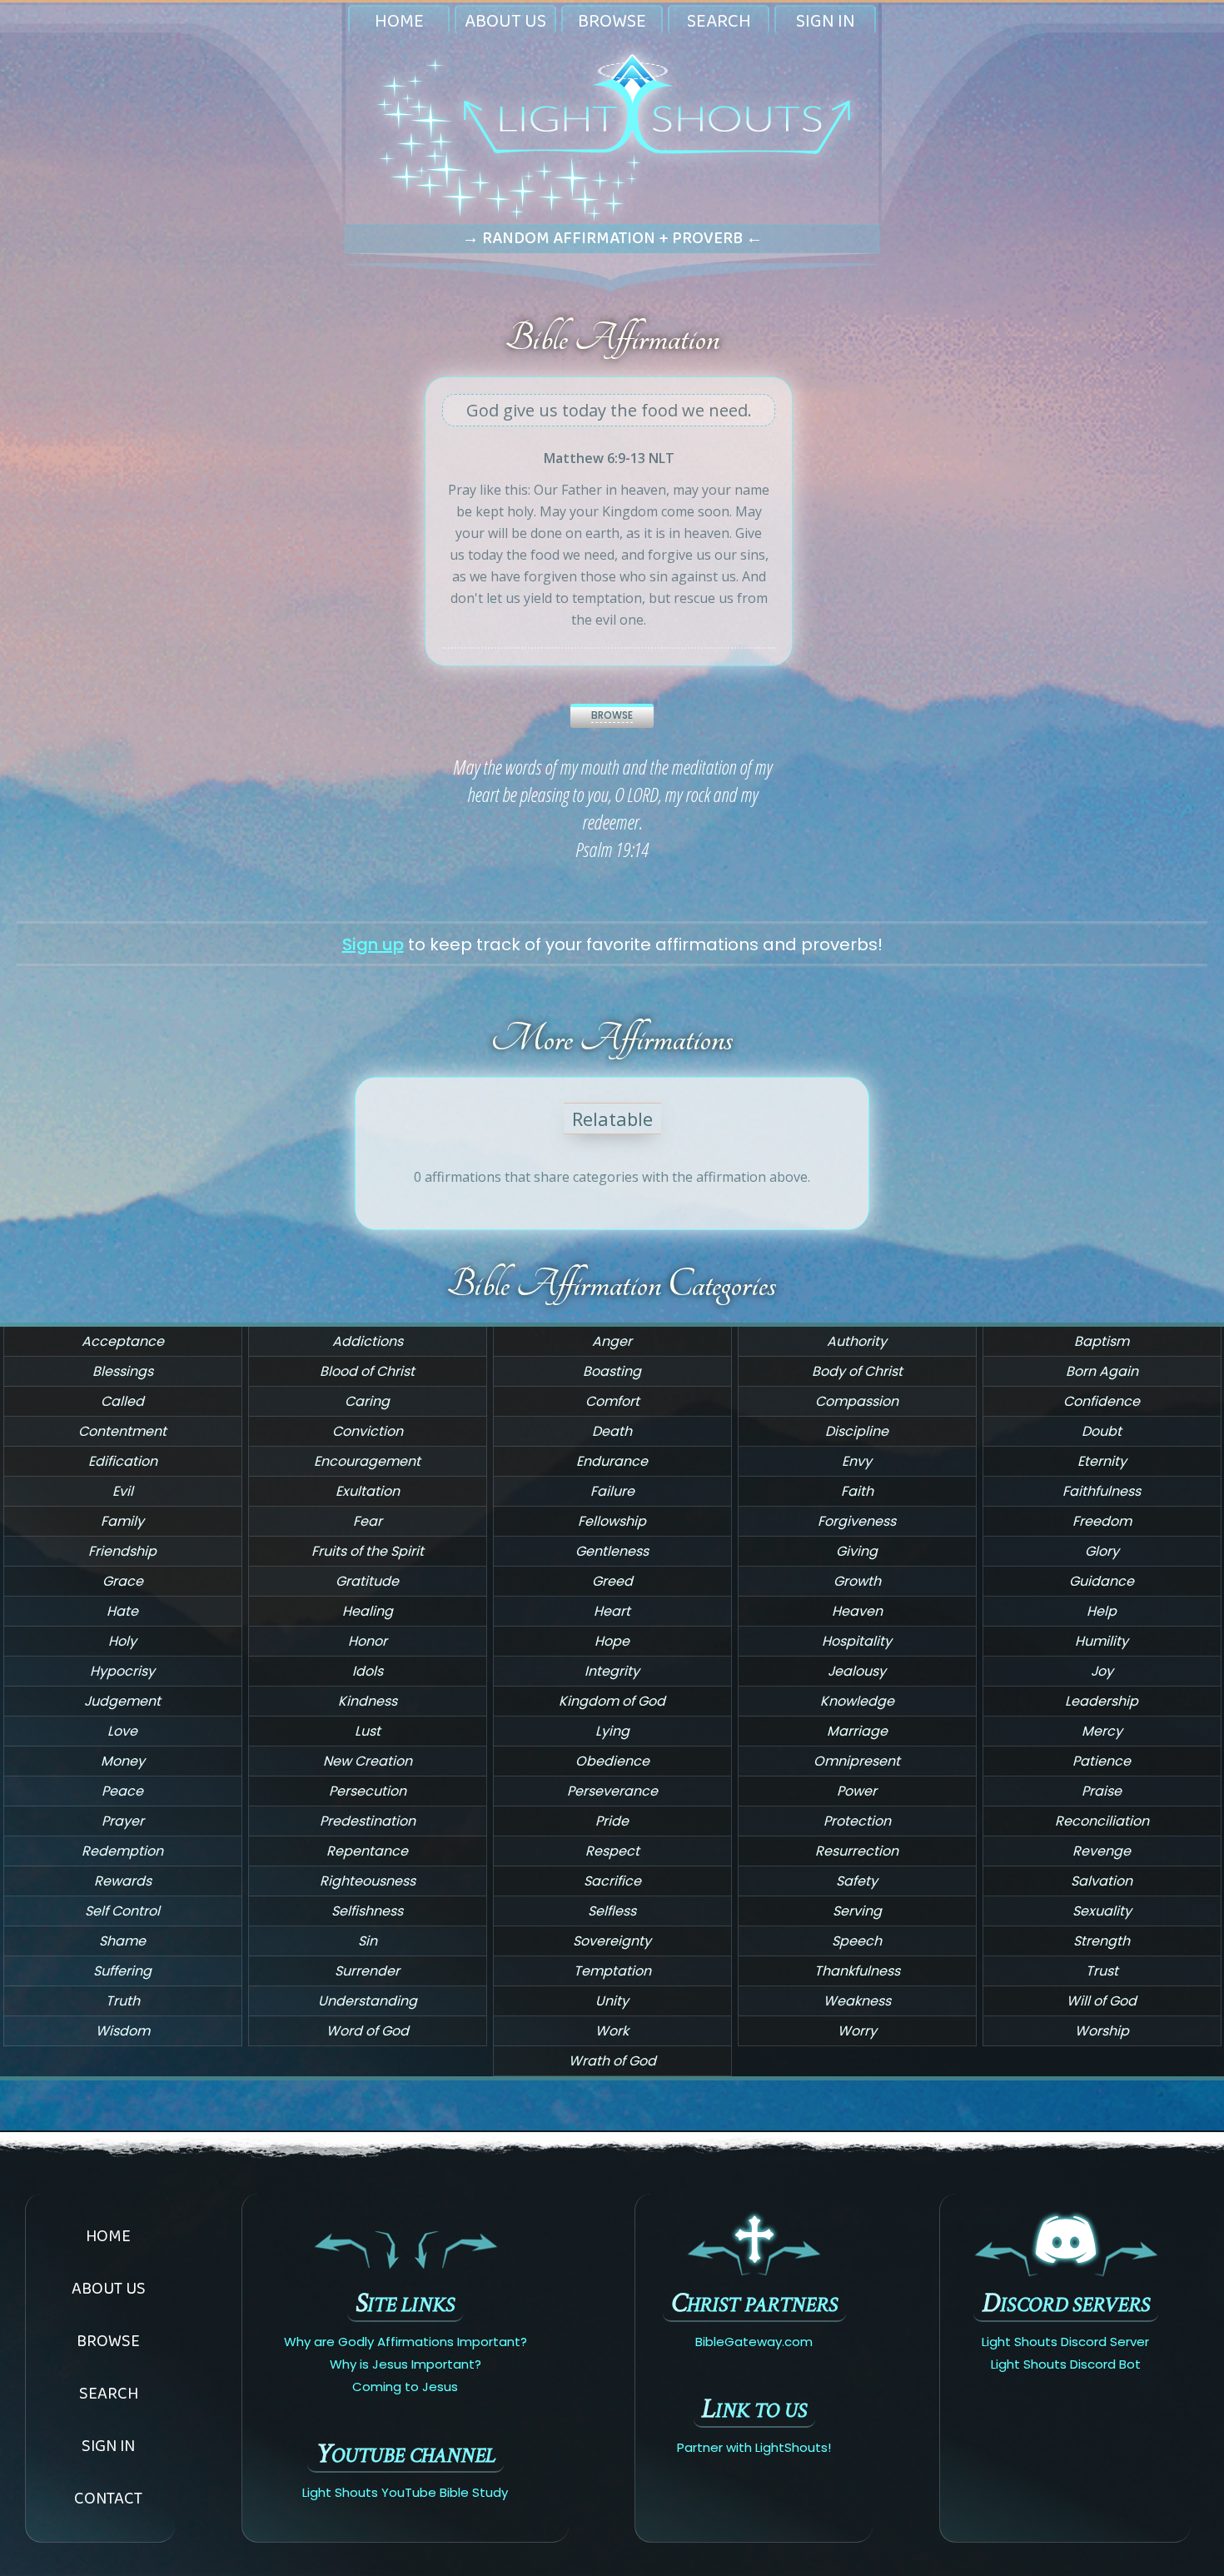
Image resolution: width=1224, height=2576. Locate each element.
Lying (612, 1731)
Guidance (1102, 1581)
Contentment (122, 1431)
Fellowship (612, 1521)
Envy (857, 1461)
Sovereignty (612, 1941)
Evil (123, 1491)
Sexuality (1102, 1911)
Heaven (857, 1611)
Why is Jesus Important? (406, 2364)
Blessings (123, 1371)
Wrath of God (612, 2061)
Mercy (1102, 1731)
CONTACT (108, 2498)
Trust (1102, 1971)
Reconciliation (1102, 1821)
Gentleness (612, 1551)
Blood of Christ (367, 1371)
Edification (123, 1461)
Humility (1102, 1641)
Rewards (123, 1881)
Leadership (1102, 1701)
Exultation (368, 1491)
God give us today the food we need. (609, 410)
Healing (368, 1611)
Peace (122, 1791)
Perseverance (612, 1791)
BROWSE (612, 20)
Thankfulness (857, 1971)
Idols (368, 1671)
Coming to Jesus (405, 2387)
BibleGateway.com (754, 2342)
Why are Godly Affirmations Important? (406, 2342)
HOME (399, 20)
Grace (123, 1581)
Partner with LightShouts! (754, 2447)
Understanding (368, 2001)
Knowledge (857, 1701)
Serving (857, 1911)
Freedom (1102, 1521)
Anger (612, 1341)
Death (612, 1431)
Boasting (612, 1371)
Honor (368, 1641)
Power (857, 1791)
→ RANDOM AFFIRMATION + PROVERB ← (612, 237)
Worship (1102, 2031)
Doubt (1102, 1431)
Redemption (122, 1851)
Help (1102, 1611)
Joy (1102, 1671)
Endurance (612, 1461)
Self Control (122, 1911)
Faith (857, 1491)
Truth (123, 2001)
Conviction (368, 1431)
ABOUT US (505, 20)
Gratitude (367, 1581)
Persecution (368, 1791)
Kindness (368, 1701)
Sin (368, 1941)
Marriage (857, 1731)
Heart (612, 1611)
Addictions (368, 1341)
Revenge (1102, 1851)
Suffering (122, 1971)
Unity (612, 2001)
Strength (1102, 1941)
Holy (122, 1641)
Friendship (122, 1551)
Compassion (857, 1401)
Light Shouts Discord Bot (1066, 2364)
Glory (1102, 1551)
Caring (367, 1401)
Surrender (367, 1971)
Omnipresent (857, 1761)
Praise (1102, 1791)
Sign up (373, 944)
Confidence (1102, 1401)
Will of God (1102, 2001)
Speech (857, 1941)
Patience (1102, 1761)
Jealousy (857, 1671)
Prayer (123, 1821)
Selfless (612, 1911)
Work (612, 2031)
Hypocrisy (122, 1671)
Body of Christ (857, 1371)
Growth (857, 1581)
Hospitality (857, 1641)
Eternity (1102, 1461)
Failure (612, 1491)
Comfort (612, 1401)
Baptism (1102, 1341)
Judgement (122, 1701)
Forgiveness (857, 1521)
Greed (612, 1581)
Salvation (1102, 1881)
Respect (612, 1851)
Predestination (368, 1821)
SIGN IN (826, 20)
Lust (368, 1731)
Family (122, 1521)
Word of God (368, 2031)
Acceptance (123, 1341)
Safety (857, 1881)
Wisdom (123, 2031)
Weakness (857, 2001)
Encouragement (367, 1461)
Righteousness (368, 1881)
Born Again (1102, 1371)
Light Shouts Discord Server (1065, 2342)
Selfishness (367, 1911)
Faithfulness (1102, 1491)
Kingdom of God (612, 1701)
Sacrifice (612, 1881)
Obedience (612, 1761)
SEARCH (719, 20)
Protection (857, 1821)
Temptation (612, 1971)
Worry (857, 2031)
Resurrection (857, 1851)
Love (122, 1731)
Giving (857, 1551)
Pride (612, 1821)
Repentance (367, 1851)
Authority (857, 1341)
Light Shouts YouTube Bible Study (405, 2492)
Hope (612, 1641)
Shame (122, 1941)
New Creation (368, 1761)
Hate (122, 1611)
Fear (368, 1521)
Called (122, 1401)
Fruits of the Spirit (368, 1551)
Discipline (857, 1431)
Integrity (612, 1671)
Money (123, 1761)
